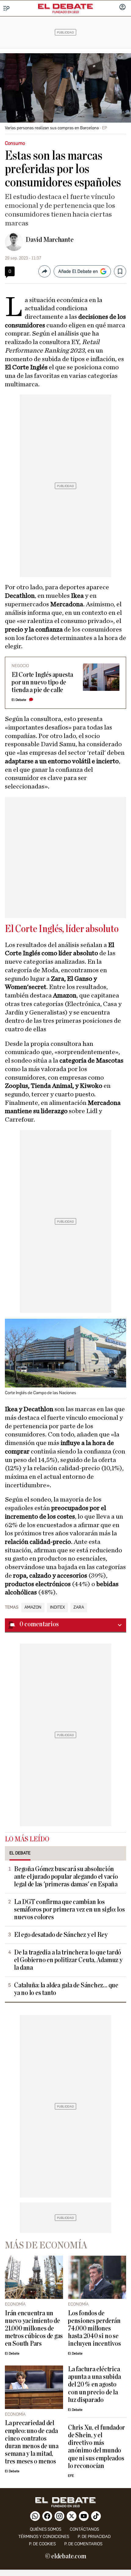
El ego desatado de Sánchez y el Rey (61, 1935)
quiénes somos (46, 2529)
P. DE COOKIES (42, 2544)
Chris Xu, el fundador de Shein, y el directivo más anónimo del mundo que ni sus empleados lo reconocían (96, 2447)
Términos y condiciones (44, 2537)
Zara (79, 1607)
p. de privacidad (94, 2537)
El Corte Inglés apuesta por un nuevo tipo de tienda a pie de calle (42, 682)
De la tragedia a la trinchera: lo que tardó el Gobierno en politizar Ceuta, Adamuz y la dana (68, 1960)
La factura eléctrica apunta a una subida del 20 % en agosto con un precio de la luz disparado (94, 2385)
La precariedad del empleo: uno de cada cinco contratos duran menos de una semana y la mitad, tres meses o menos (32, 2442)
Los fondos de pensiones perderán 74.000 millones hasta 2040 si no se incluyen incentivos (94, 2329)
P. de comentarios (83, 2544)
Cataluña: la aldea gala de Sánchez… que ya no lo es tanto (66, 1989)
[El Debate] (65, 6)
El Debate (19, 700)
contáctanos (84, 2529)
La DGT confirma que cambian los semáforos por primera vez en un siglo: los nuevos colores (69, 1910)
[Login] (122, 8)
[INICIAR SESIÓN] (122, 8)
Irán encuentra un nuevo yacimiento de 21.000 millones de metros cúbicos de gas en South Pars (34, 2329)
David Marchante (50, 240)
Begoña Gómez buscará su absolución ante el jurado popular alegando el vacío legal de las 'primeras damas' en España (66, 1877)
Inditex (57, 1607)
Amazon (33, 1607)
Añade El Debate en (78, 271)
